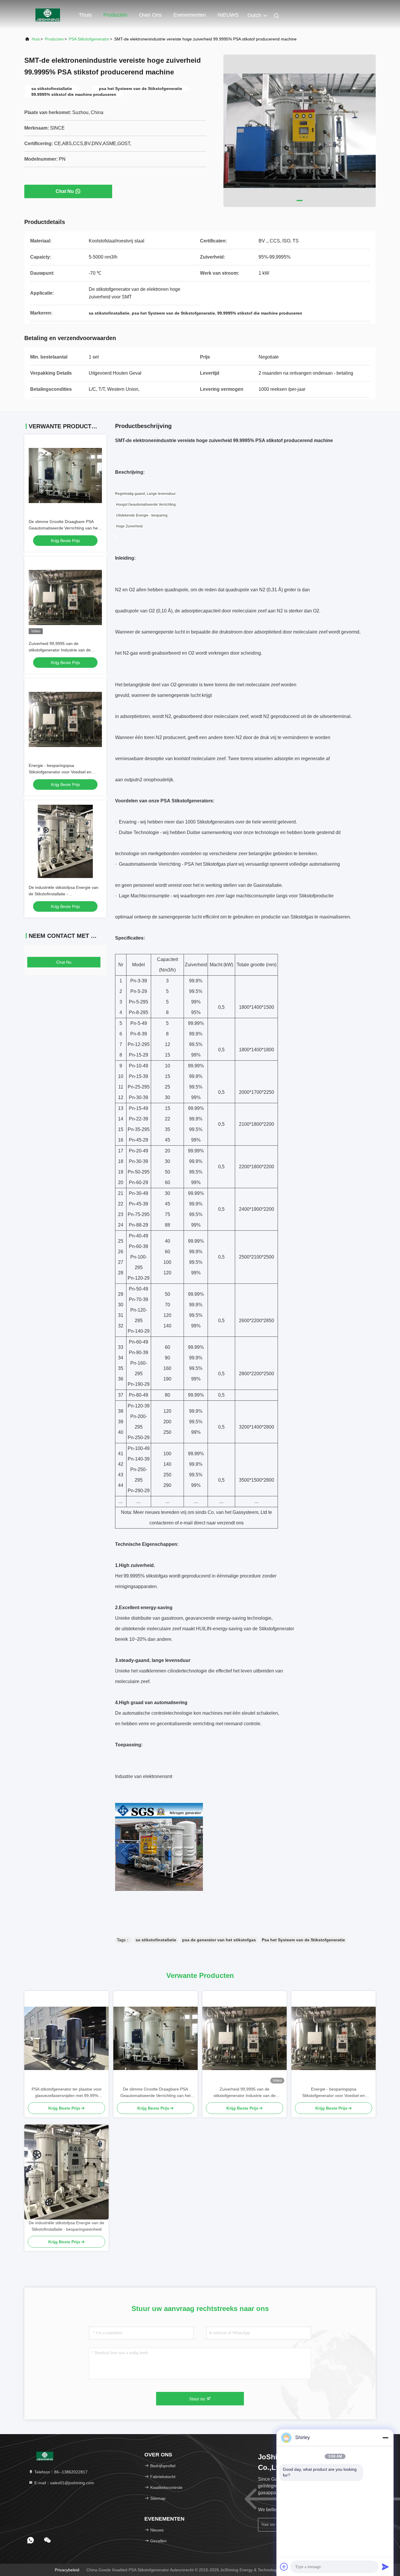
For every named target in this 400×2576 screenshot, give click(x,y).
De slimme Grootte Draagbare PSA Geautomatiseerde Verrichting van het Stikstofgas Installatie (64, 528)
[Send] (385, 2567)
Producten (115, 15)
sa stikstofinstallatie (156, 1940)
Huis (36, 39)
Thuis (85, 15)
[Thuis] (48, 15)
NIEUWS (228, 15)
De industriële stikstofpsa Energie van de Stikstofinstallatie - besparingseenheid (64, 894)
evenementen (190, 15)
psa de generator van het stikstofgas (219, 1940)
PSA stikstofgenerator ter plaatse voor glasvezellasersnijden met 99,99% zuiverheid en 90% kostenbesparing (67, 2093)
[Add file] (284, 2567)
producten (54, 39)
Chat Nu (65, 191)
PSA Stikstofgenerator (89, 39)
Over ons (150, 15)
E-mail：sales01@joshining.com (64, 2483)
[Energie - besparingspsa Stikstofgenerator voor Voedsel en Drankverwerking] (334, 2038)
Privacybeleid (67, 2570)
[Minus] (385, 2438)
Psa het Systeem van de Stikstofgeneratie (303, 1940)
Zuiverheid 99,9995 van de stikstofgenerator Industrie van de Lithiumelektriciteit (60, 650)
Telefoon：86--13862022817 (60, 2472)
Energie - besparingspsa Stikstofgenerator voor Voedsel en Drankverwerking (60, 772)
